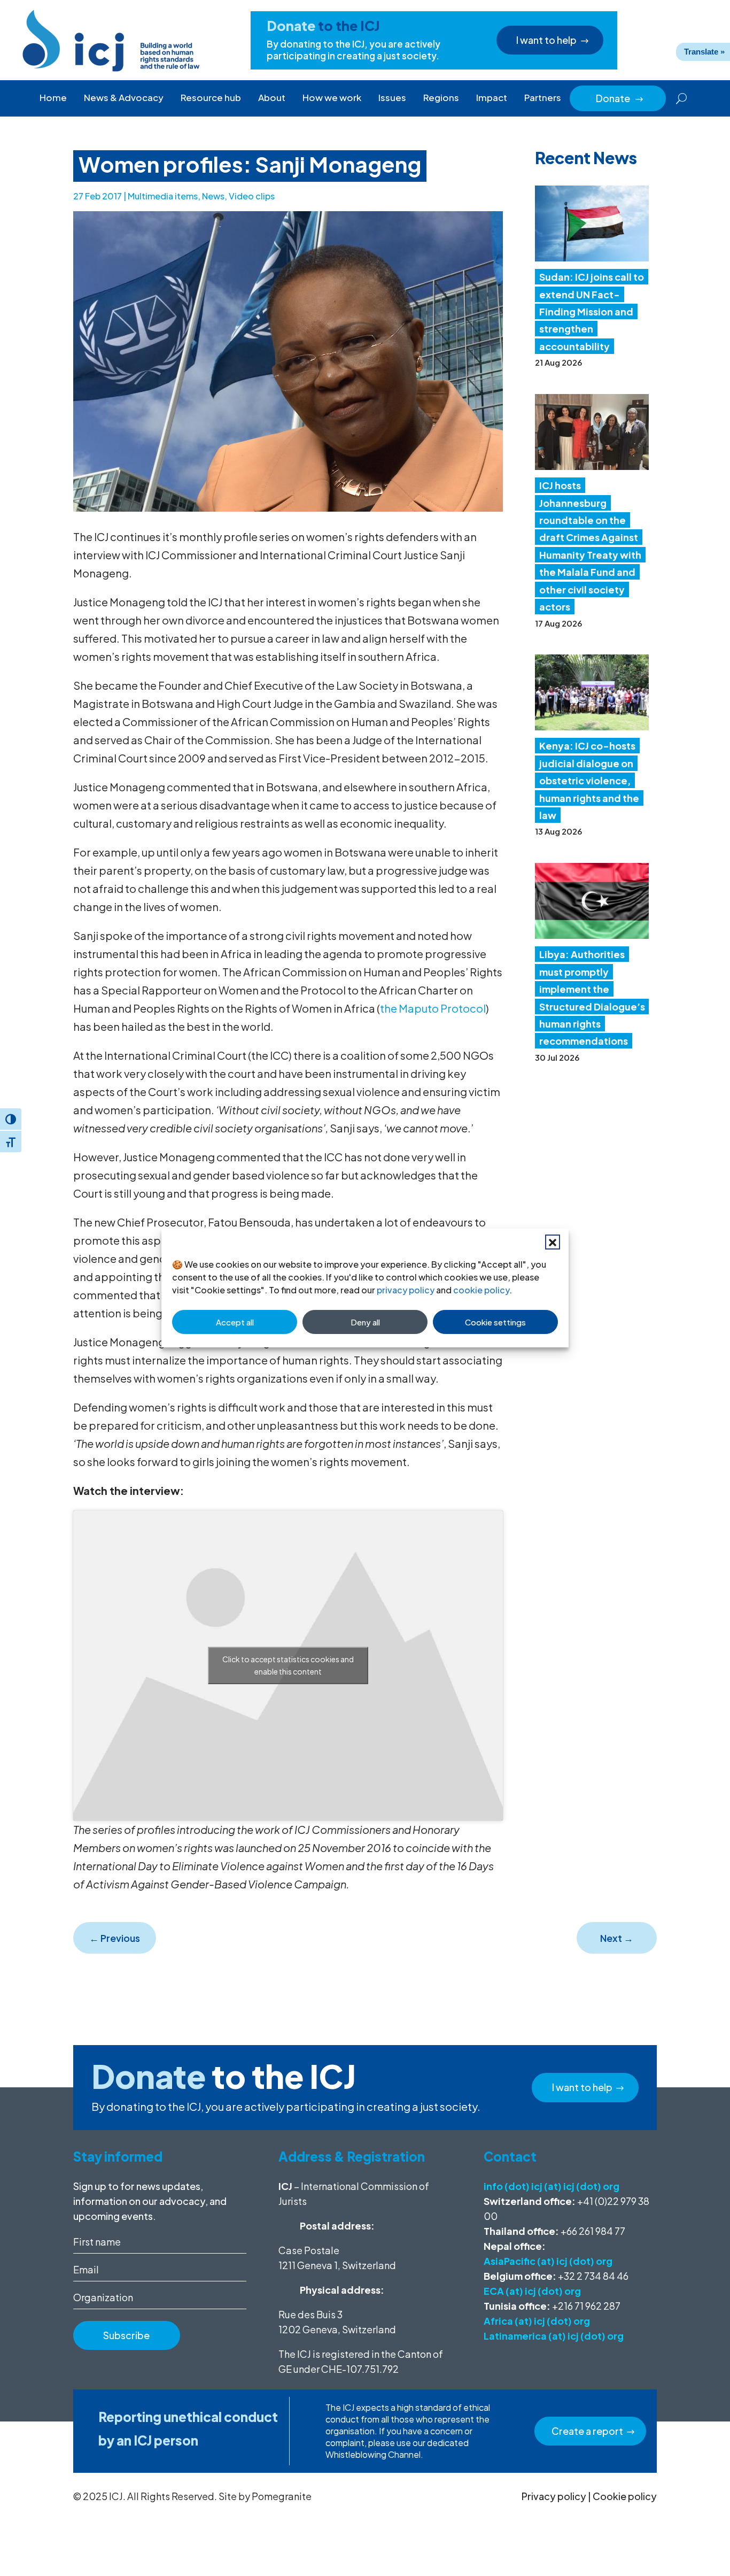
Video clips (252, 196)
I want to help (546, 40)
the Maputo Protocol (433, 1008)
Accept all (235, 1322)
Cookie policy (625, 2496)
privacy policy (406, 1290)
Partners (543, 97)
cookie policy (481, 1290)
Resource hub (211, 97)
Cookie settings (495, 1322)
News (213, 196)
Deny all (365, 1322)
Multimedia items (163, 196)
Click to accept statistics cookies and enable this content (288, 1665)
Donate (620, 98)
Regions (441, 97)
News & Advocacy (124, 97)
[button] (553, 1242)
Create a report (587, 2431)
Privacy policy (554, 2496)
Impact (492, 97)
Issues (392, 97)
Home (53, 97)
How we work (332, 97)
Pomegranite (282, 2496)
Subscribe (126, 2335)
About (272, 97)
